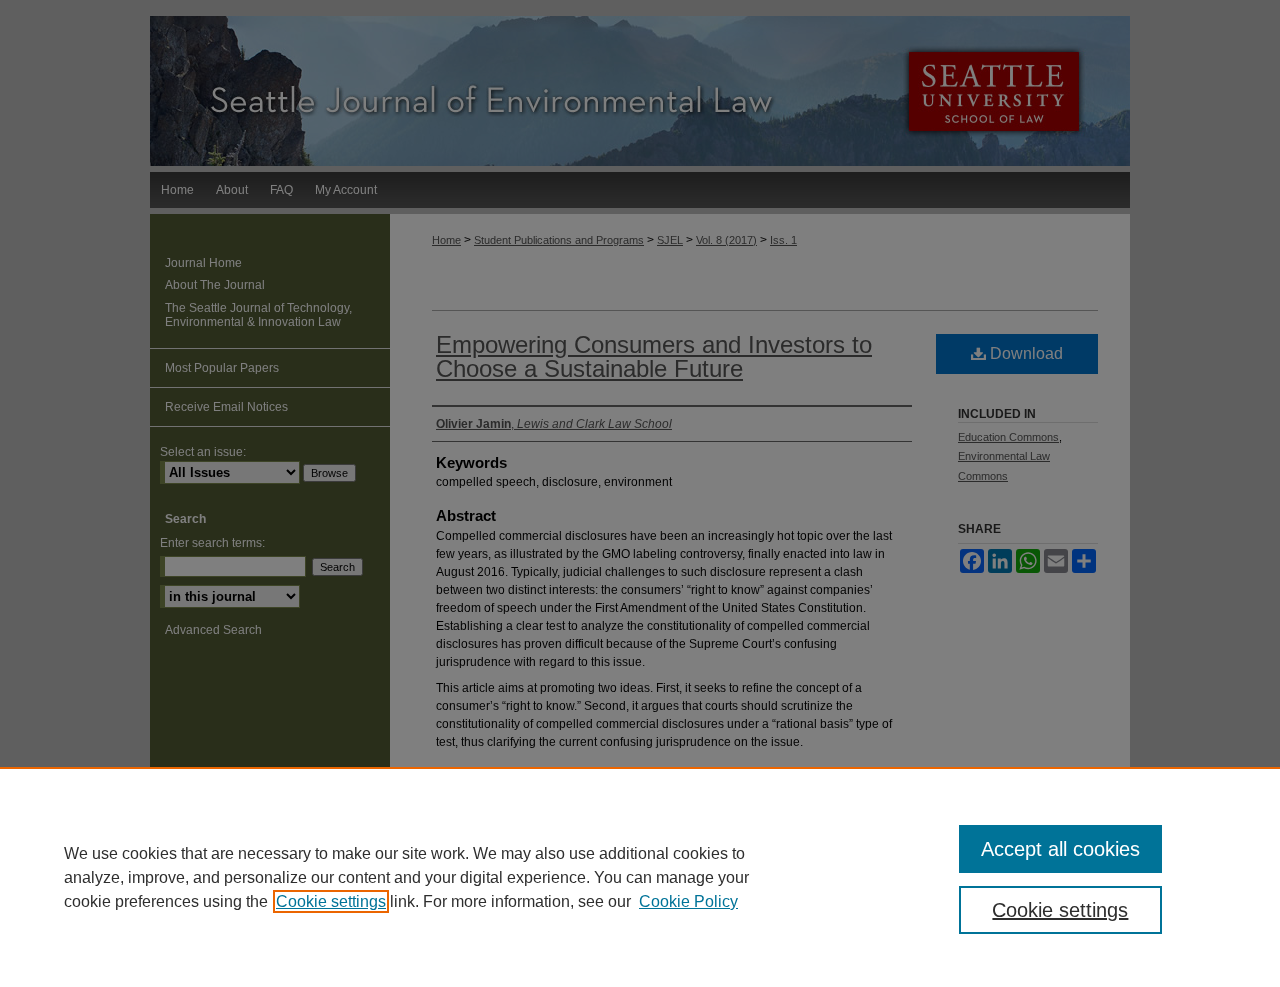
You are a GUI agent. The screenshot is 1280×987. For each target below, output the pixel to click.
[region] (640, 877)
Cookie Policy (688, 901)
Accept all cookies (1060, 849)
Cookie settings (331, 901)
